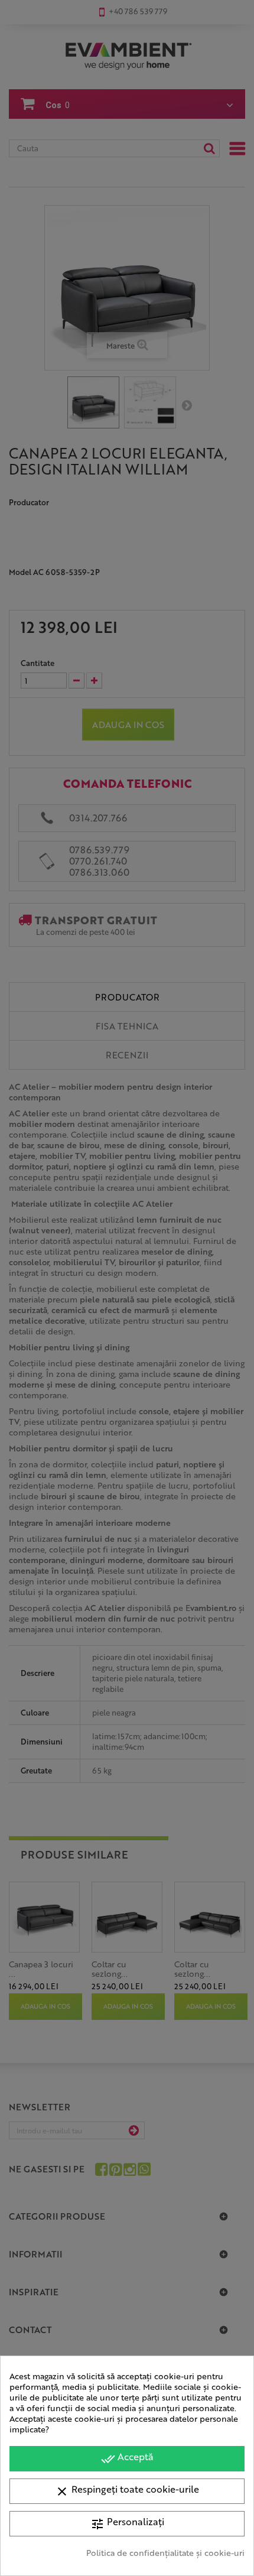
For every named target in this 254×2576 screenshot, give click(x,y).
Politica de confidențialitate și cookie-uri (165, 2552)
